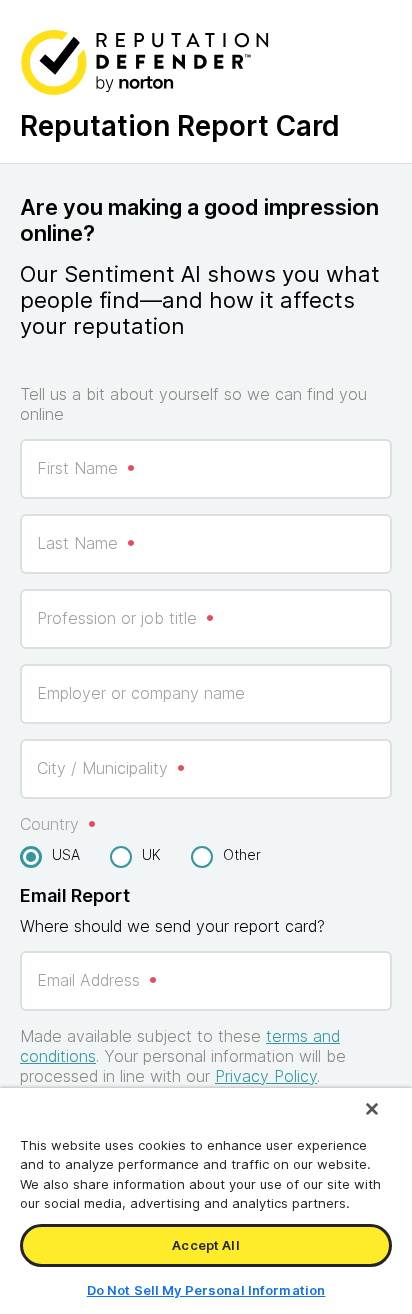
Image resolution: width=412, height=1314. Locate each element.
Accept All (205, 1245)
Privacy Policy (266, 1076)
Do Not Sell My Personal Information (206, 1290)
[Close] (372, 1109)
